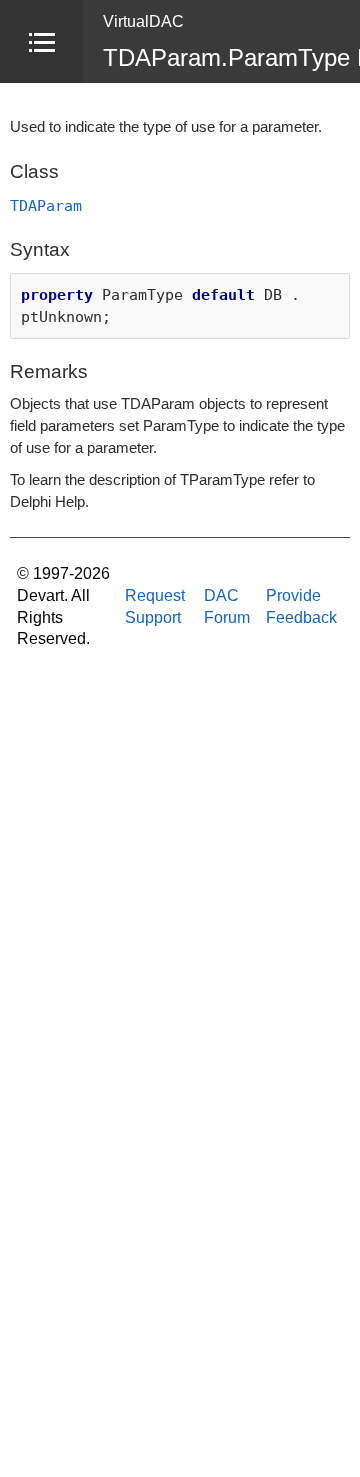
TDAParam (46, 205)
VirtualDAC (143, 21)
